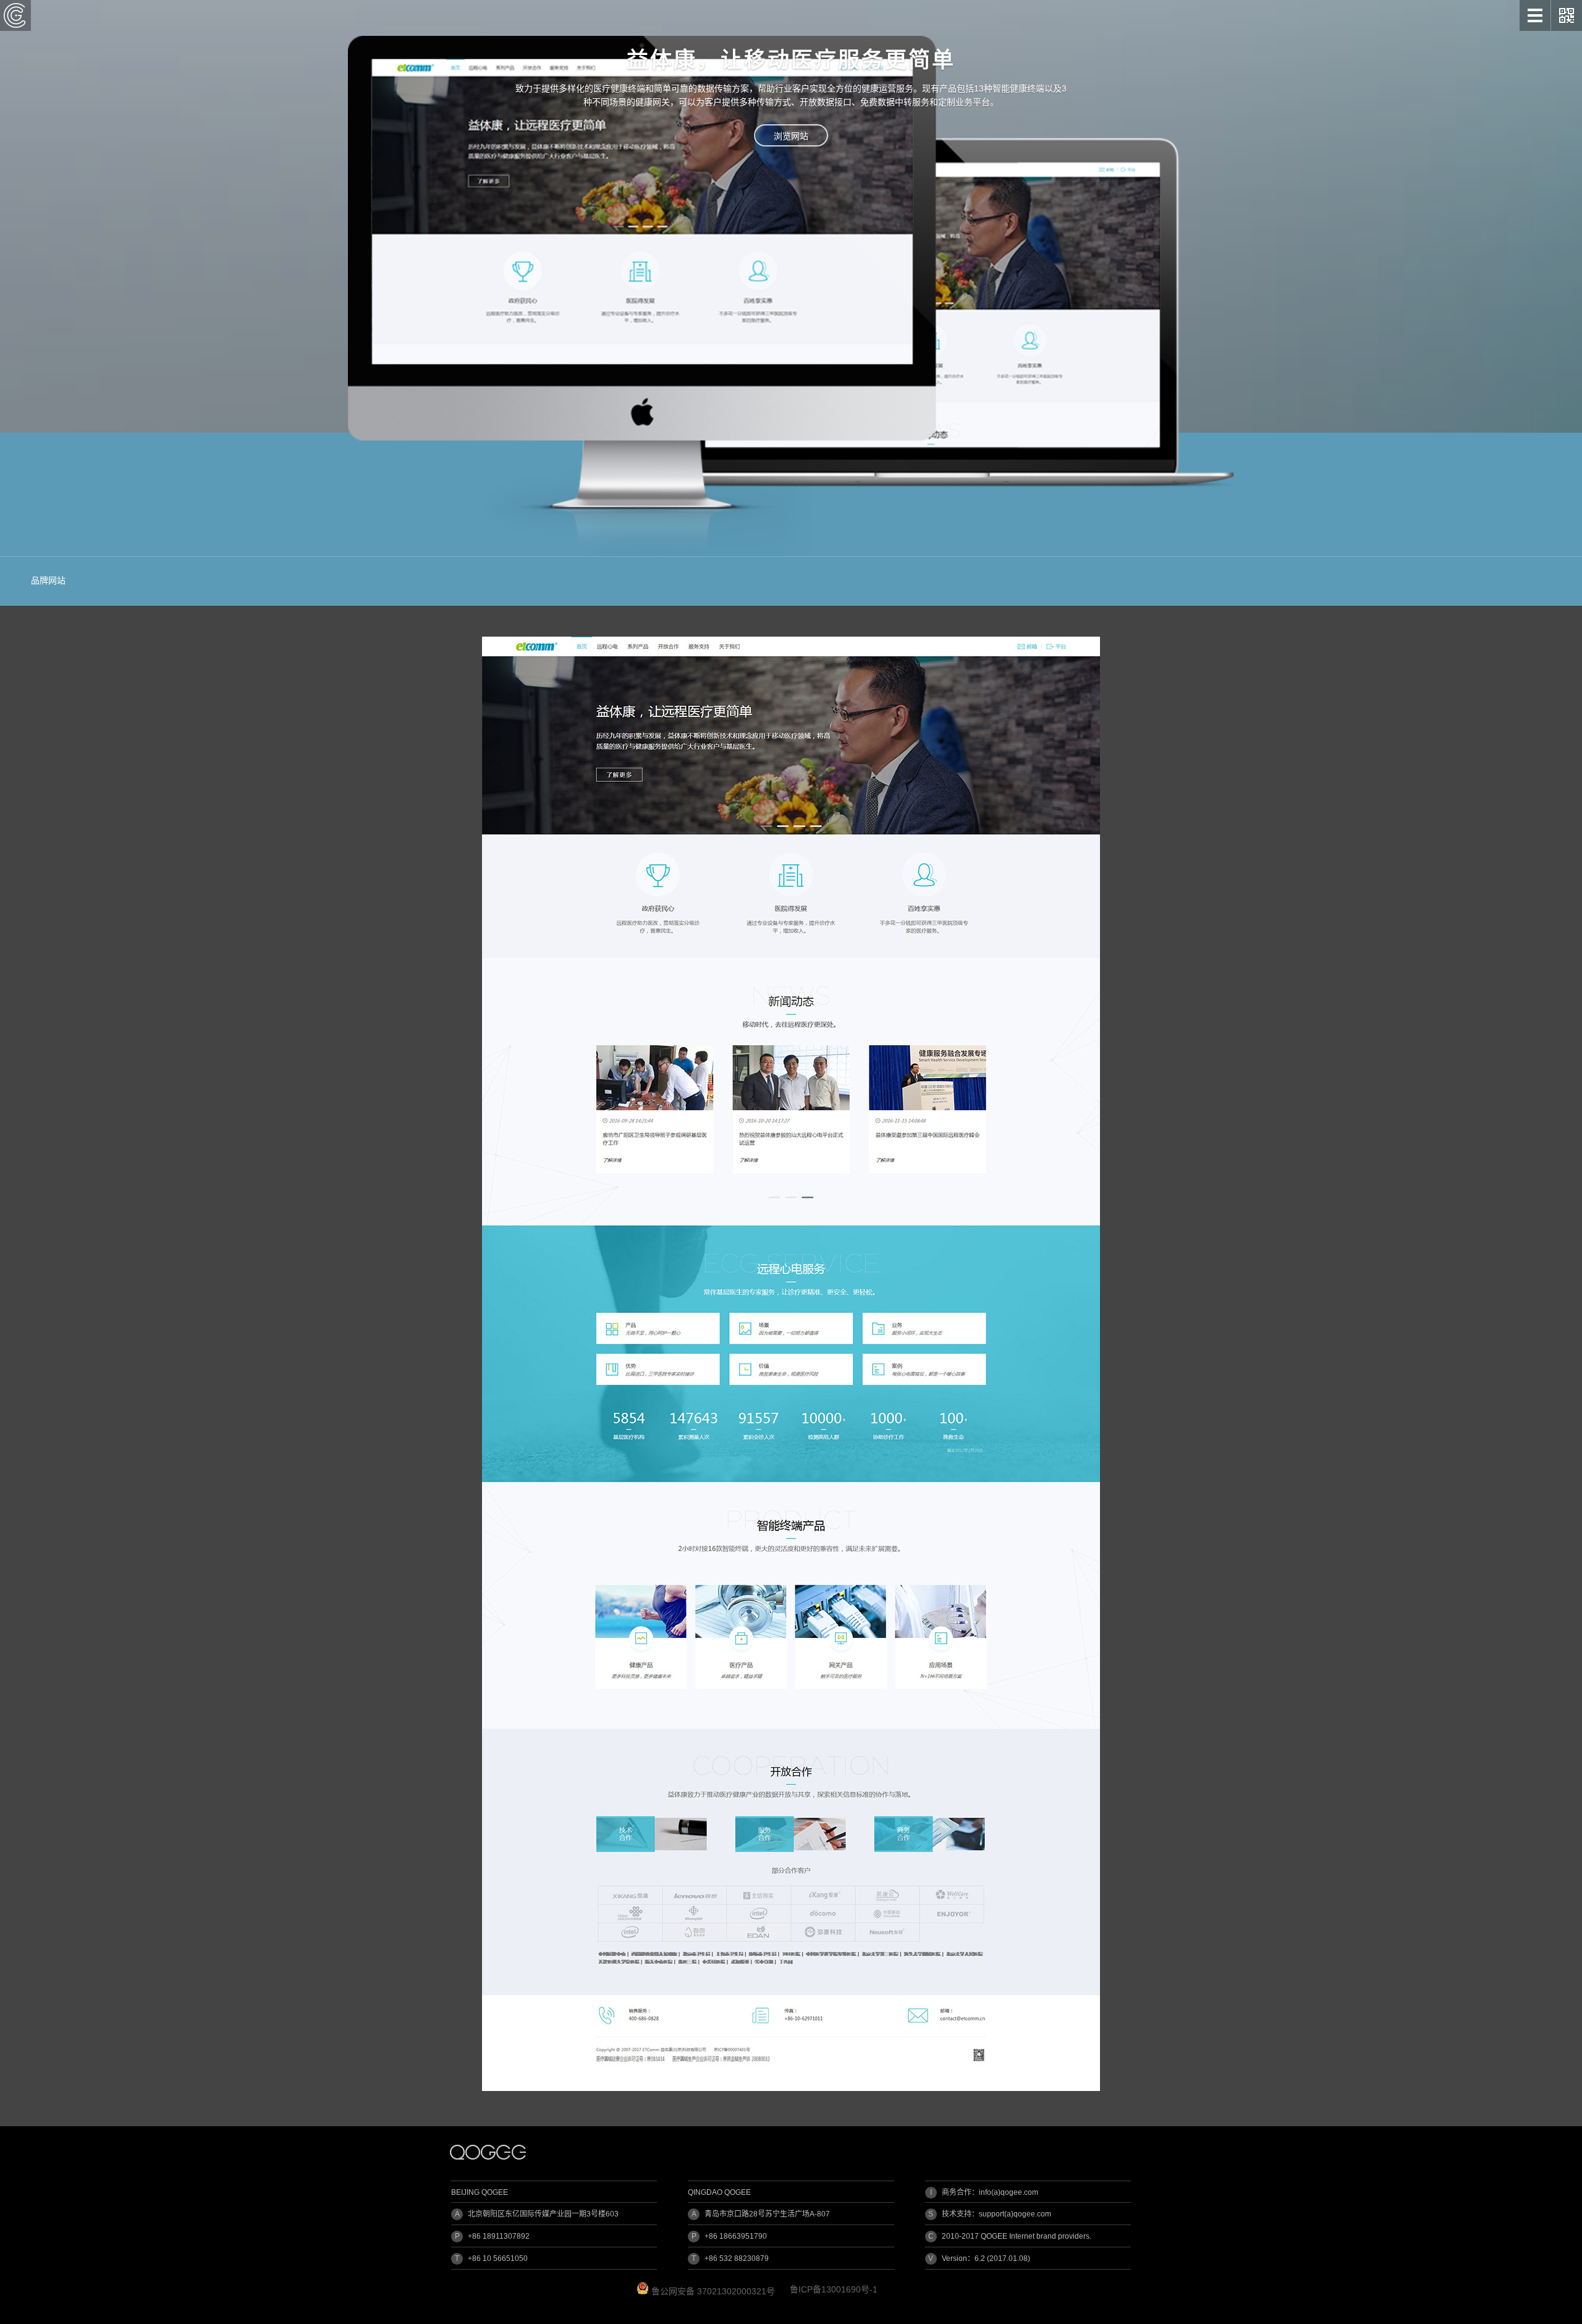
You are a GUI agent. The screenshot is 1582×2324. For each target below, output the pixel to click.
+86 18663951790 (736, 2236)
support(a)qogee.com (1015, 2214)
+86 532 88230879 (737, 2258)
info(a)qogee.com (1009, 2192)
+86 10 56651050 (498, 2258)
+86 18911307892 (499, 2236)
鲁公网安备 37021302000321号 (712, 2291)
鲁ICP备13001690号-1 (834, 2289)
